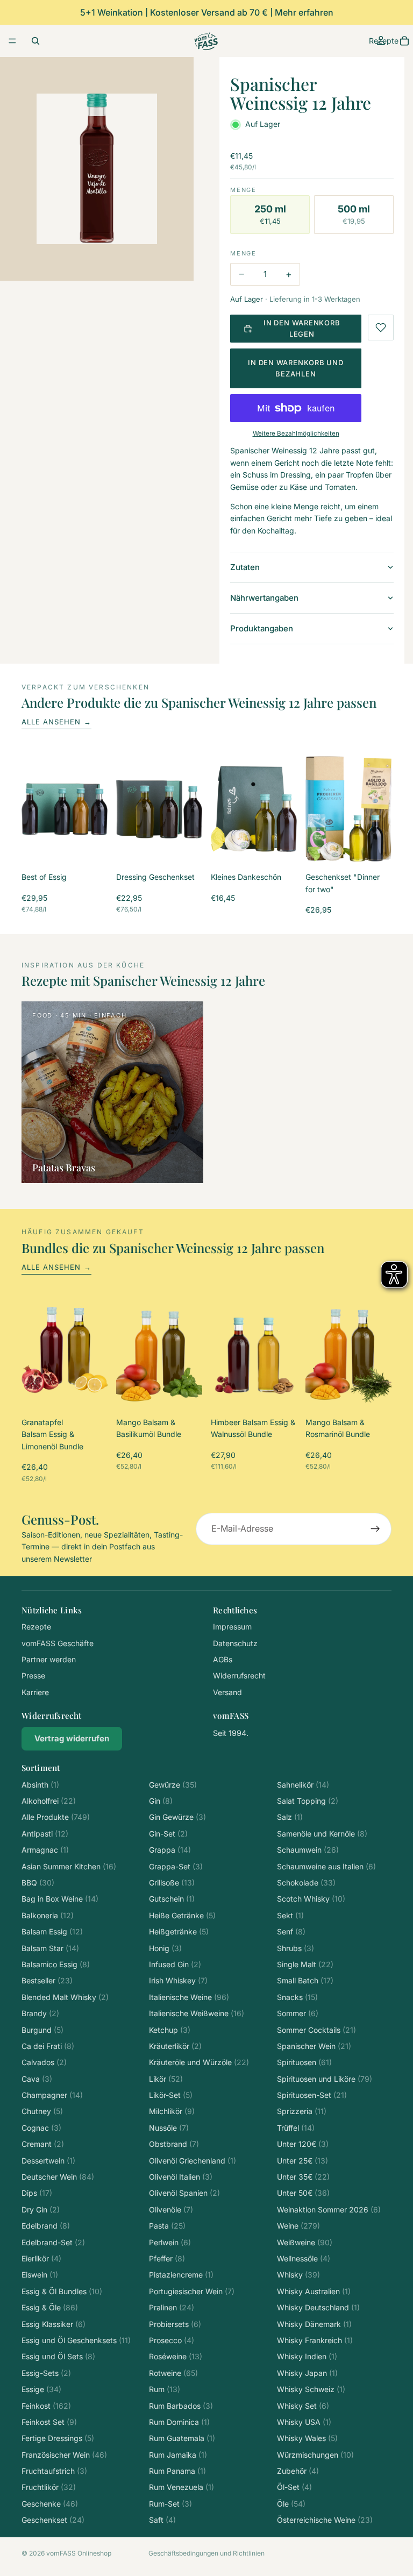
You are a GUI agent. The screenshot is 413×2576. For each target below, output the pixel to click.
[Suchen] (35, 41)
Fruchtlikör (49, 2487)
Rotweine (173, 2373)
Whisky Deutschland (318, 2307)
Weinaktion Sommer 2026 (329, 2209)
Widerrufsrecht (239, 1675)
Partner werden (49, 1659)
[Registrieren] (375, 1529)
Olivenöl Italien (181, 2177)
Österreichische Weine (325, 2520)
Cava (37, 2079)
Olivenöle (171, 2209)
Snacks (297, 1997)
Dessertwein (48, 2161)
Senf (291, 1931)
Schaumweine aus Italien (326, 1866)
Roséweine (176, 2356)
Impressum (232, 1627)
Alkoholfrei (49, 1801)
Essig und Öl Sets (58, 2356)
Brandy (40, 2013)
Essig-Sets (46, 2373)
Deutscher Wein (58, 2177)
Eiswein (40, 2275)
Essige (41, 2389)
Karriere (35, 1692)
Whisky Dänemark (314, 2324)
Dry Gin (41, 2209)
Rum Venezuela (181, 2487)
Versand (227, 1692)
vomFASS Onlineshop (79, 2553)
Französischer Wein (64, 2455)
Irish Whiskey (178, 1980)
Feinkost (46, 2406)
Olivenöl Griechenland (193, 2161)
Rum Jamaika (178, 2455)
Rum (165, 2389)
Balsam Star (50, 1948)
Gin (161, 1801)
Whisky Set (303, 2406)
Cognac (41, 2128)
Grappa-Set (176, 1866)
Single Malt (305, 1964)
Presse (33, 1675)
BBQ (38, 1883)
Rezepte (36, 1627)
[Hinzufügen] (91, 846)
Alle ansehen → (56, 722)
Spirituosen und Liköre (325, 2079)
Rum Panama (177, 2471)
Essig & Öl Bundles (62, 2291)
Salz (290, 1817)
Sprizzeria (302, 2111)
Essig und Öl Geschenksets (76, 2340)
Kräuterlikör (175, 2046)
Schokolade (306, 1883)
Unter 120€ (303, 2144)
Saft (162, 2520)
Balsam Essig (52, 1931)
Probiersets (175, 2324)
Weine (298, 2226)
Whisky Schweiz (311, 2389)
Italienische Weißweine (197, 2013)
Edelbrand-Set (53, 2242)
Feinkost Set (49, 2422)
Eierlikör (41, 2258)
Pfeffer (167, 2258)
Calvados (44, 2062)
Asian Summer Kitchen (69, 1866)
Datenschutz (235, 1643)
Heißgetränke (179, 1931)
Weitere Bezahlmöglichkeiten (296, 433)
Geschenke (50, 2504)
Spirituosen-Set (312, 2095)
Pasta (167, 2226)
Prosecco (172, 2340)
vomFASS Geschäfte (58, 1643)
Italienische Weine (189, 1997)
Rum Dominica (179, 2422)
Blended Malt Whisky (65, 1997)
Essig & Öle (50, 2307)
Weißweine (305, 2242)
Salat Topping (308, 1801)
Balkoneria (48, 1915)
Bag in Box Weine (60, 1899)
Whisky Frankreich (315, 2340)
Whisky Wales (307, 2438)
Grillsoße (172, 1883)
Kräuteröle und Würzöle (199, 2062)
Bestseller (47, 1980)
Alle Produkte (56, 1817)
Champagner (52, 2095)
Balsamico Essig (56, 1964)
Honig (165, 1948)
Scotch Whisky (311, 1899)
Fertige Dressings (58, 2438)
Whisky (298, 2275)
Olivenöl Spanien (184, 2193)
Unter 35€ (303, 2177)
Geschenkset (53, 2520)
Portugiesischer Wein (192, 2291)
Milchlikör (172, 2111)
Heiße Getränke (182, 1915)
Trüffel (296, 2128)
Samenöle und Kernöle (322, 1834)
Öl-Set (294, 2487)
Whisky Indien (307, 2356)
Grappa (170, 1850)
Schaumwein (308, 1850)
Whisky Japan (307, 2373)
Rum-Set (170, 2504)
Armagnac (45, 1850)
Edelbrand (46, 2226)
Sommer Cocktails (316, 2030)
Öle (291, 2504)
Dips (37, 2193)
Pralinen (172, 2307)
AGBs (223, 1659)
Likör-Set (171, 2095)
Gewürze (173, 1785)
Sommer (298, 2013)
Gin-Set (168, 1834)
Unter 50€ (303, 2193)
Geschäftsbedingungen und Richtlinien (206, 2553)
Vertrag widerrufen (72, 1738)
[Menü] (12, 41)
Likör (166, 2079)
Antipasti (45, 1834)
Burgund (42, 2030)
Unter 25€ (302, 2161)
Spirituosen (304, 2062)
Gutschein (172, 1899)
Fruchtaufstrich (54, 2471)
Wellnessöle (304, 2258)
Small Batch (305, 1980)
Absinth (40, 1785)
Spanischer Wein (314, 2046)
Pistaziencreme (181, 2275)
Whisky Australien (314, 2291)
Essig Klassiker (54, 2324)
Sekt (290, 1915)
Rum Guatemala (182, 2438)
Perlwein (170, 2242)
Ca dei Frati (48, 2046)
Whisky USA (304, 2422)
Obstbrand (174, 2144)
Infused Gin (175, 1964)
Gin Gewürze (177, 1817)
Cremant (43, 2144)
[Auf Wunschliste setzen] (381, 328)
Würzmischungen (315, 2455)
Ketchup (170, 2030)
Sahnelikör (303, 1785)
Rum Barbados (181, 2406)
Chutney (42, 2111)
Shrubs (295, 1948)
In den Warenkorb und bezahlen (296, 368)
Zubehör (298, 2471)
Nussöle (169, 2128)
